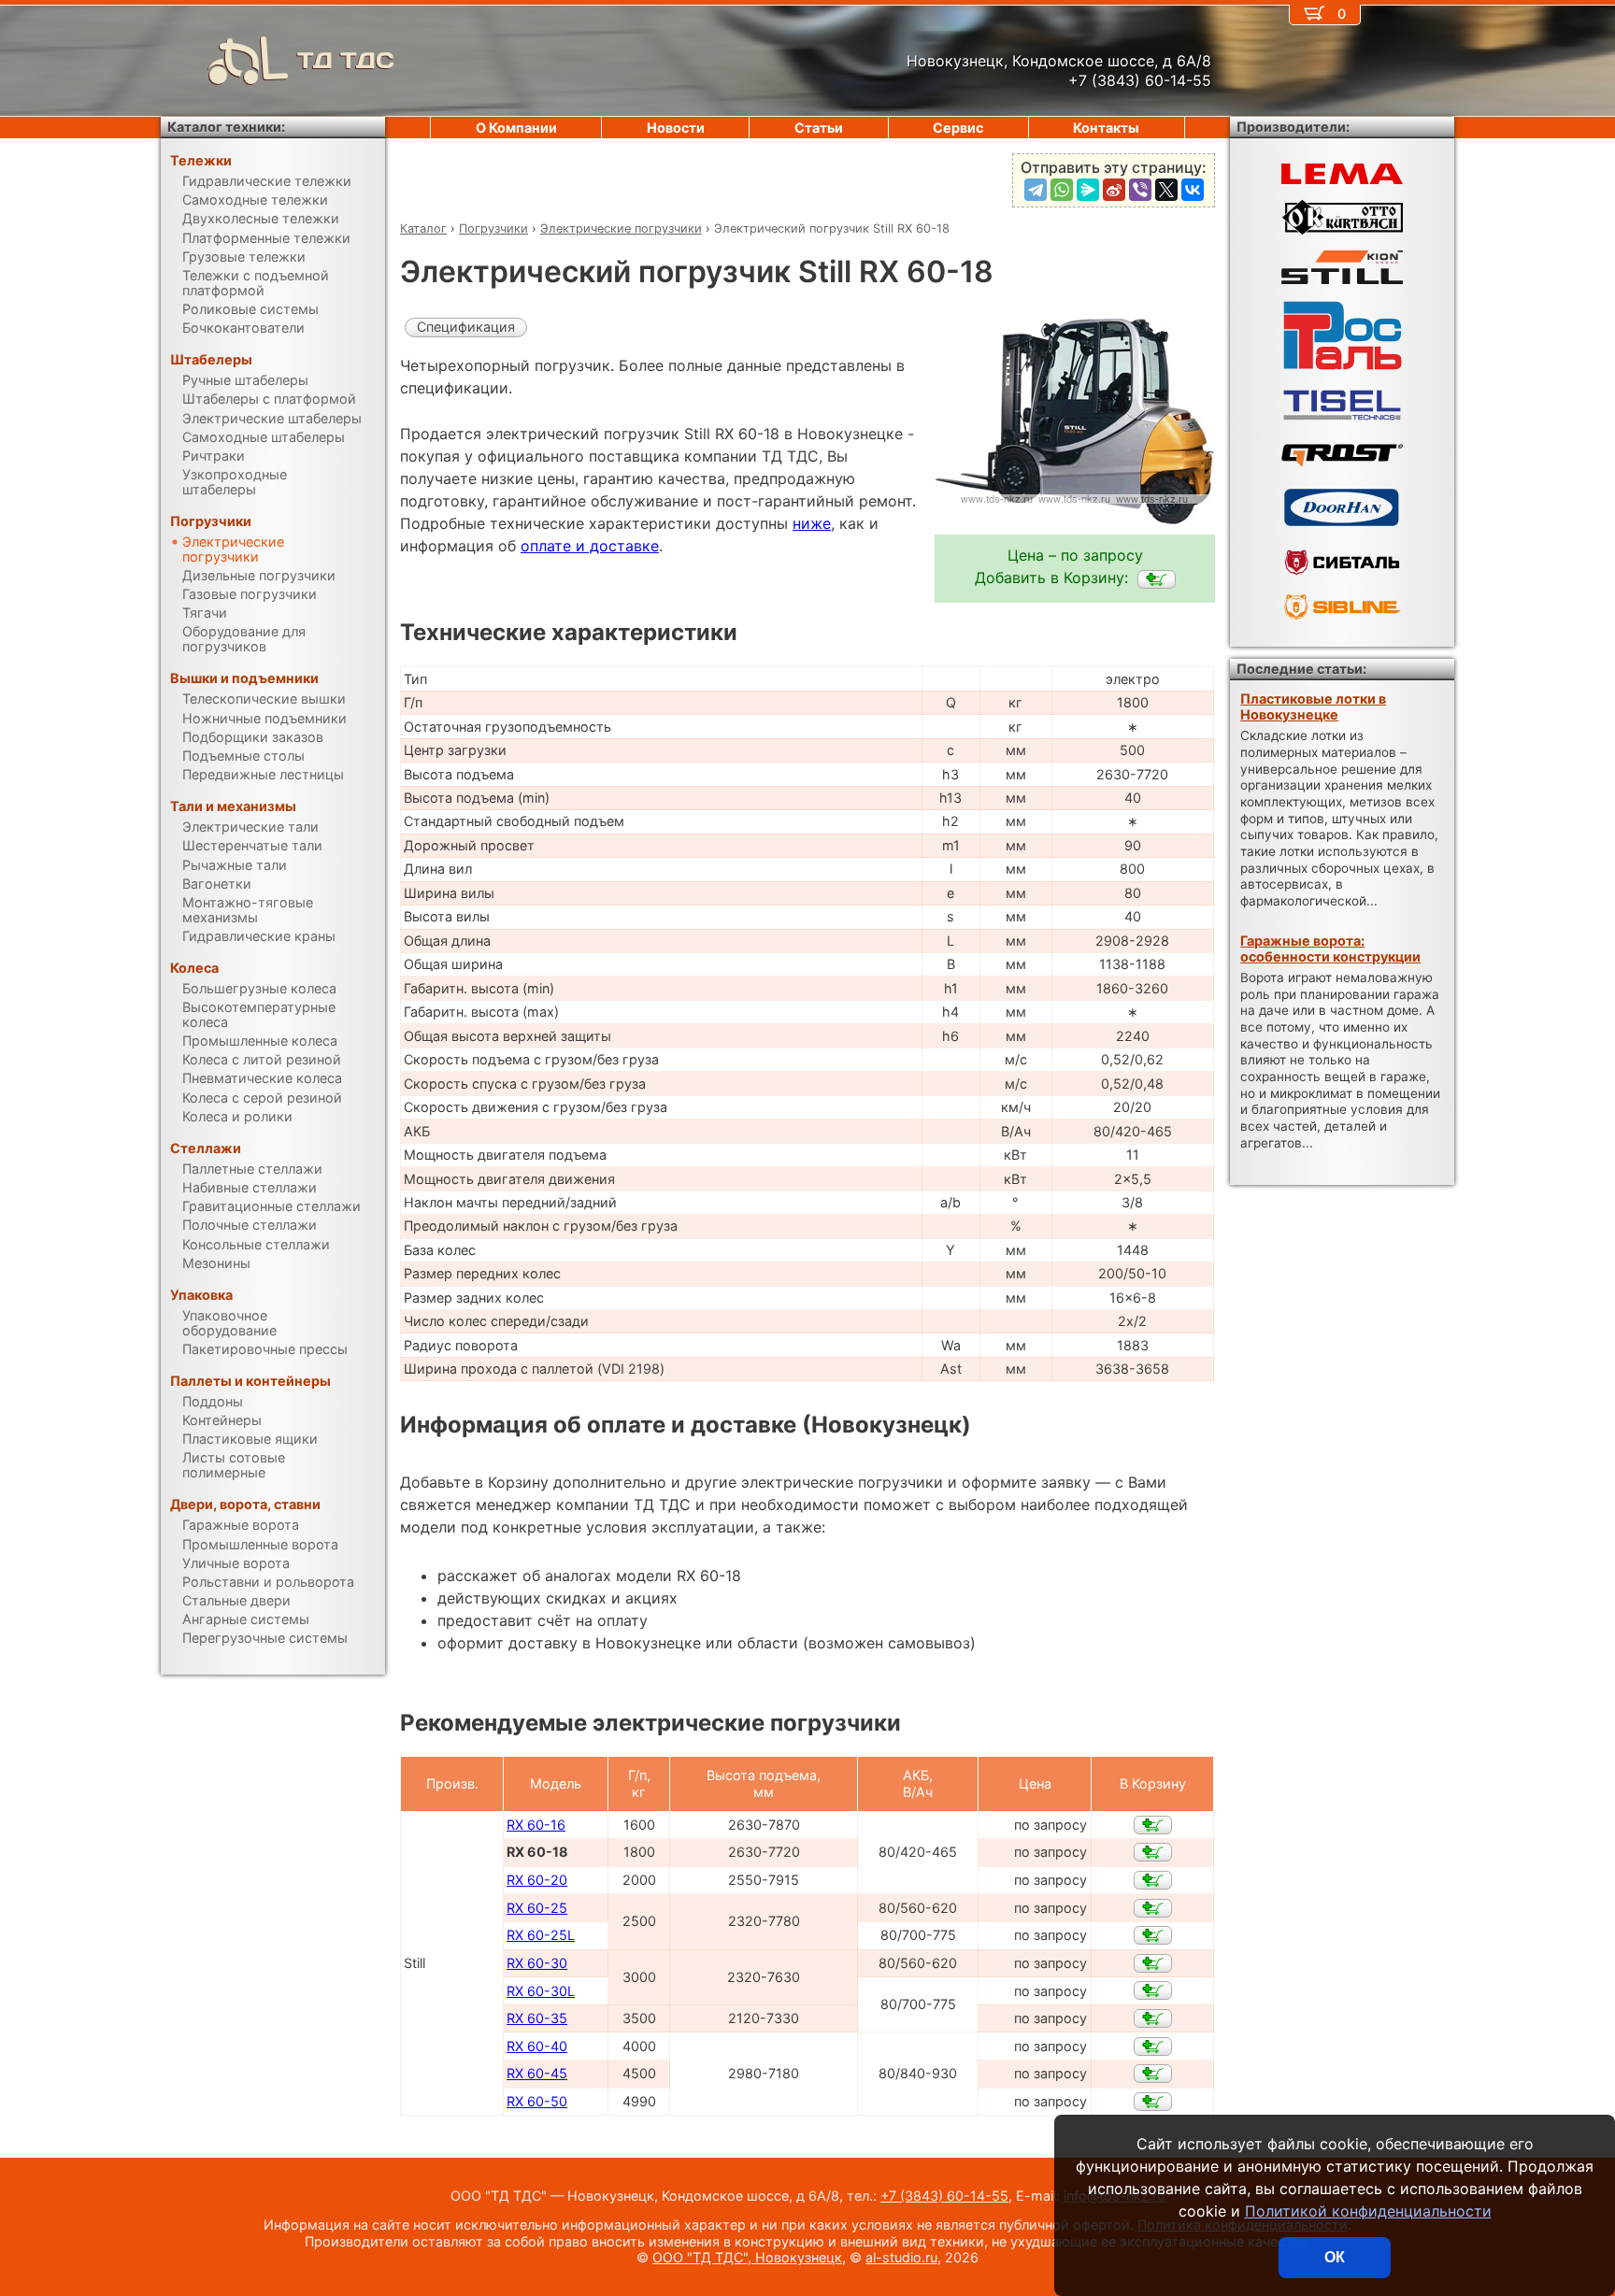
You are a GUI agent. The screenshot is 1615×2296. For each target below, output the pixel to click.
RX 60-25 (537, 1908)
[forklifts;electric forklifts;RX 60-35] (1153, 2018)
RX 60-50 (537, 2101)
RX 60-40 (537, 2046)
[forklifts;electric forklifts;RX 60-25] (1153, 1908)
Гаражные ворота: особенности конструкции (1330, 948)
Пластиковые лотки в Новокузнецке (1313, 706)
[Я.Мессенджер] (1088, 190)
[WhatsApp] (1062, 190)
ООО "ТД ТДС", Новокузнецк (747, 2257)
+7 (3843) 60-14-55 (944, 2196)
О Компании (516, 128)
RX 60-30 (537, 1963)
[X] (1166, 190)
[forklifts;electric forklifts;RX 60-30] (1153, 1963)
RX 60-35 (537, 2018)
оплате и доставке (590, 546)
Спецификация (466, 327)
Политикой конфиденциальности (1368, 2211)
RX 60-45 (537, 2073)
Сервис (958, 128)
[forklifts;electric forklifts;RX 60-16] (1153, 1825)
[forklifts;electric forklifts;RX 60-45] (1153, 2074)
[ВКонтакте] (1193, 190)
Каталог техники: (226, 127)
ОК (1335, 2257)
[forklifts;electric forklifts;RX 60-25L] (1153, 1935)
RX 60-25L (541, 1935)
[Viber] (1140, 190)
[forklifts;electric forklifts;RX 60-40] (1153, 2046)
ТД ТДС (346, 60)
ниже (812, 523)
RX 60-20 (537, 1880)
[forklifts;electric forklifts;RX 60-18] (1157, 579)
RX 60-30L (541, 1991)
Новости (676, 128)
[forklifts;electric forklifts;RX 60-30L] (1153, 1990)
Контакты (1106, 128)
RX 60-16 (536, 1825)
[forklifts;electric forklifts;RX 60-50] (1153, 2102)
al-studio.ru (901, 2257)
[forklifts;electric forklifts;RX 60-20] (1153, 1880)
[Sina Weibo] (1114, 190)
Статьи (819, 128)
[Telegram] (1036, 190)
